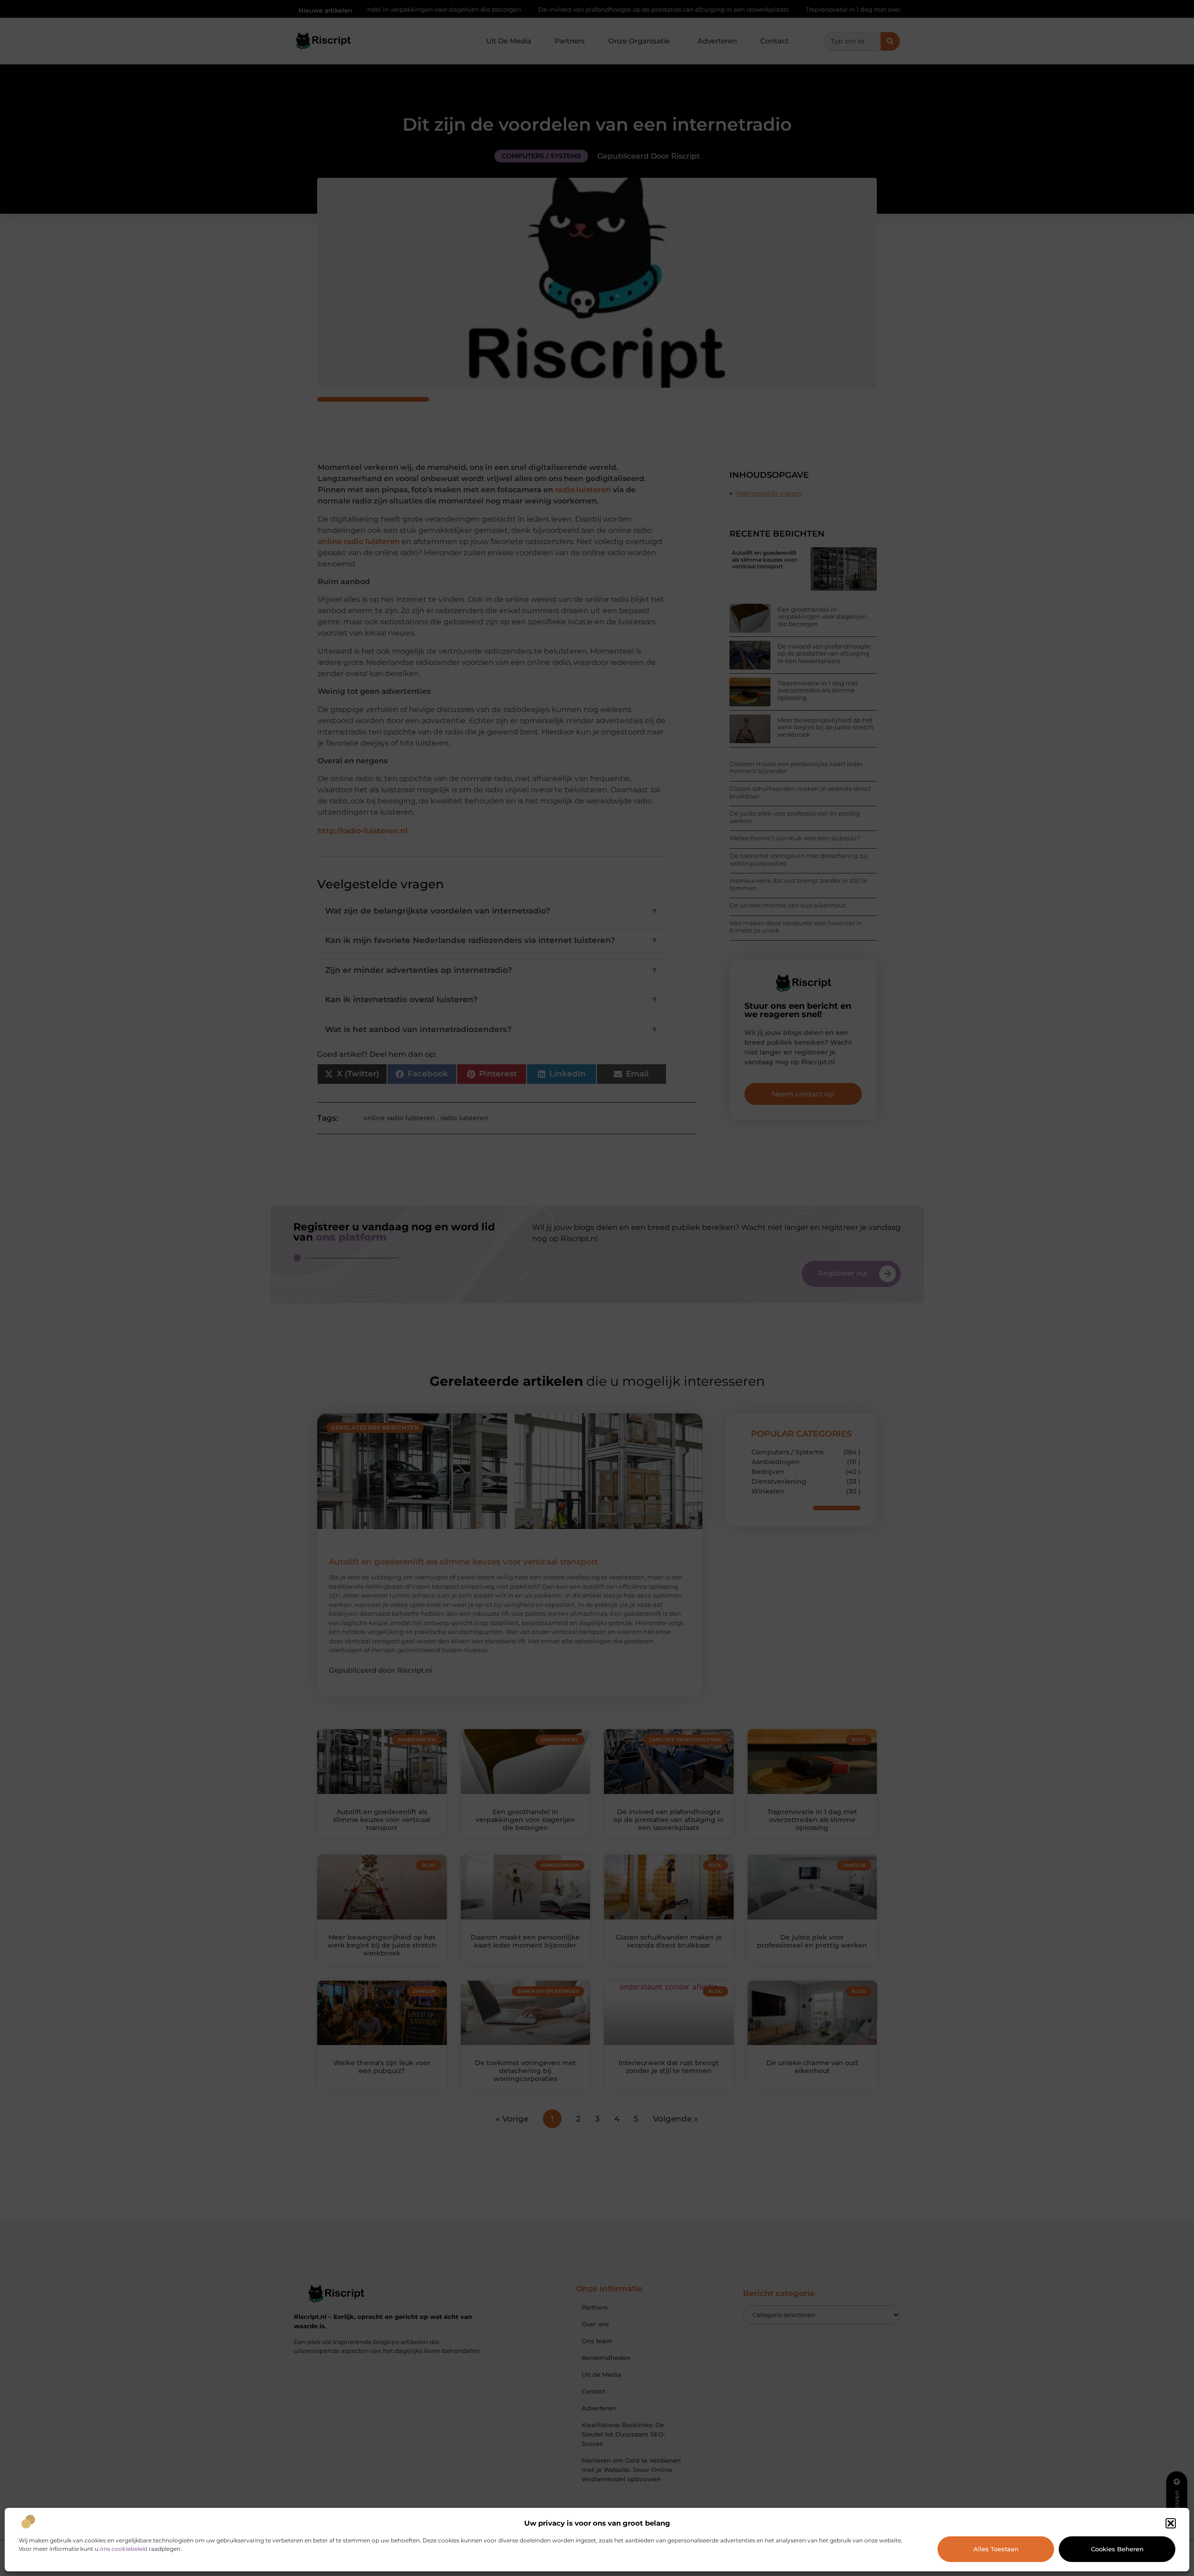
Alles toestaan (996, 2549)
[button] (1171, 2523)
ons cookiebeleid (124, 2549)
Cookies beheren (1117, 2549)
